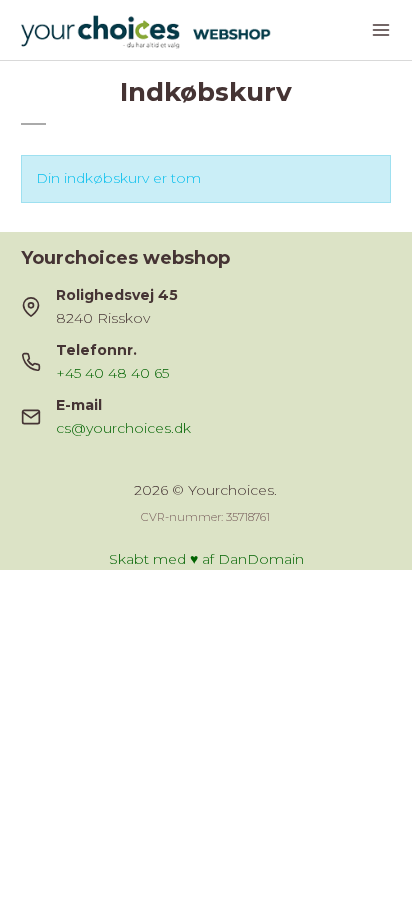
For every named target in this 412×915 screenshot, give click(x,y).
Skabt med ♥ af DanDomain (206, 559)
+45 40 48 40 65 (112, 373)
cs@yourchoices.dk (123, 428)
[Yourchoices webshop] (165, 30)
